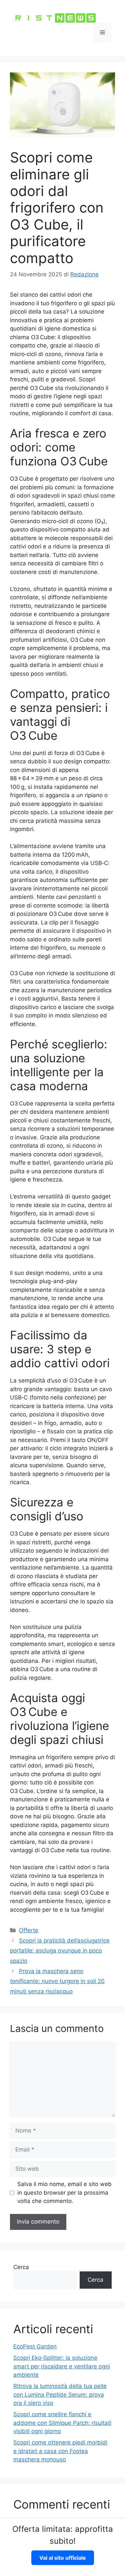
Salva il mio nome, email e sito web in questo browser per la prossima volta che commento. (64, 2193)
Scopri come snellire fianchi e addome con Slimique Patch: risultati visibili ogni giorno (62, 2423)
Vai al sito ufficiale (63, 2558)
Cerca (21, 2267)
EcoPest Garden (35, 2346)
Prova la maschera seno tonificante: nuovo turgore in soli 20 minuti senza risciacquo (57, 1981)
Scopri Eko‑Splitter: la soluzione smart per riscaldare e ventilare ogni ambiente (62, 2366)
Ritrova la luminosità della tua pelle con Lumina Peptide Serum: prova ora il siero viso (60, 2394)
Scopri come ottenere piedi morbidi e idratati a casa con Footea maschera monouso (60, 2451)
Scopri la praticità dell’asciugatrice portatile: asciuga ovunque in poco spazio (60, 1951)
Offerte (29, 1930)
